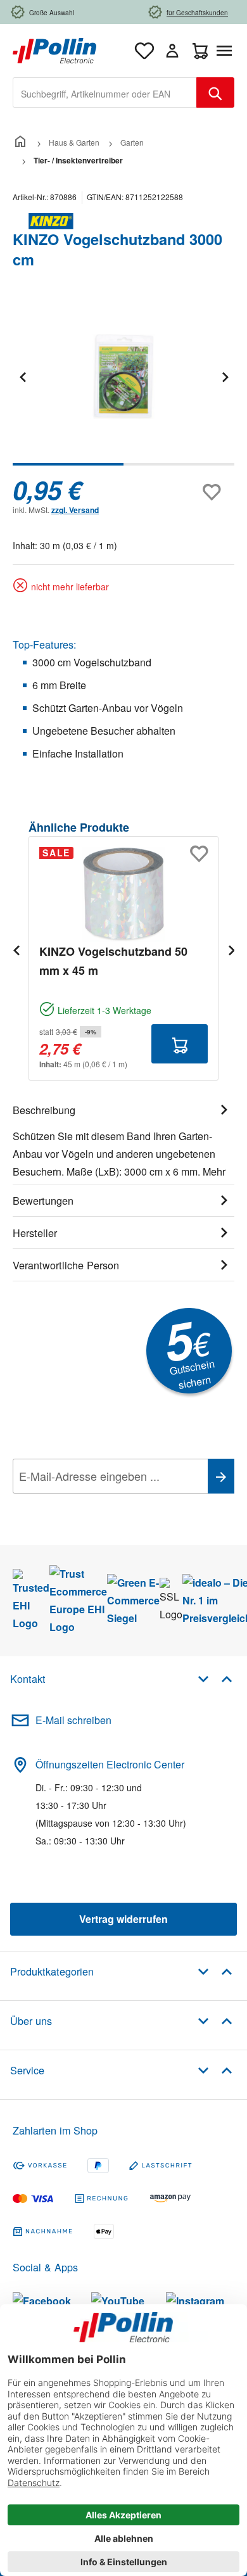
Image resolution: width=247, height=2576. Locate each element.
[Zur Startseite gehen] (54, 49)
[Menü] (227, 51)
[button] (215, 1678)
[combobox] (105, 92)
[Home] (20, 142)
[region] (123, 385)
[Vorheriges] (22, 377)
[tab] (123, 1139)
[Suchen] (215, 92)
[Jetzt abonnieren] (221, 1476)
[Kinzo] (123, 221)
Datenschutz (94, 1504)
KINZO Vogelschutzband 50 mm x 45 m (113, 961)
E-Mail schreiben (73, 1720)
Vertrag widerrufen (123, 1919)
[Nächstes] (225, 377)
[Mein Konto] (172, 51)
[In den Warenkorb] (180, 1044)
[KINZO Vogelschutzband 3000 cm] (123, 377)
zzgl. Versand (75, 510)
